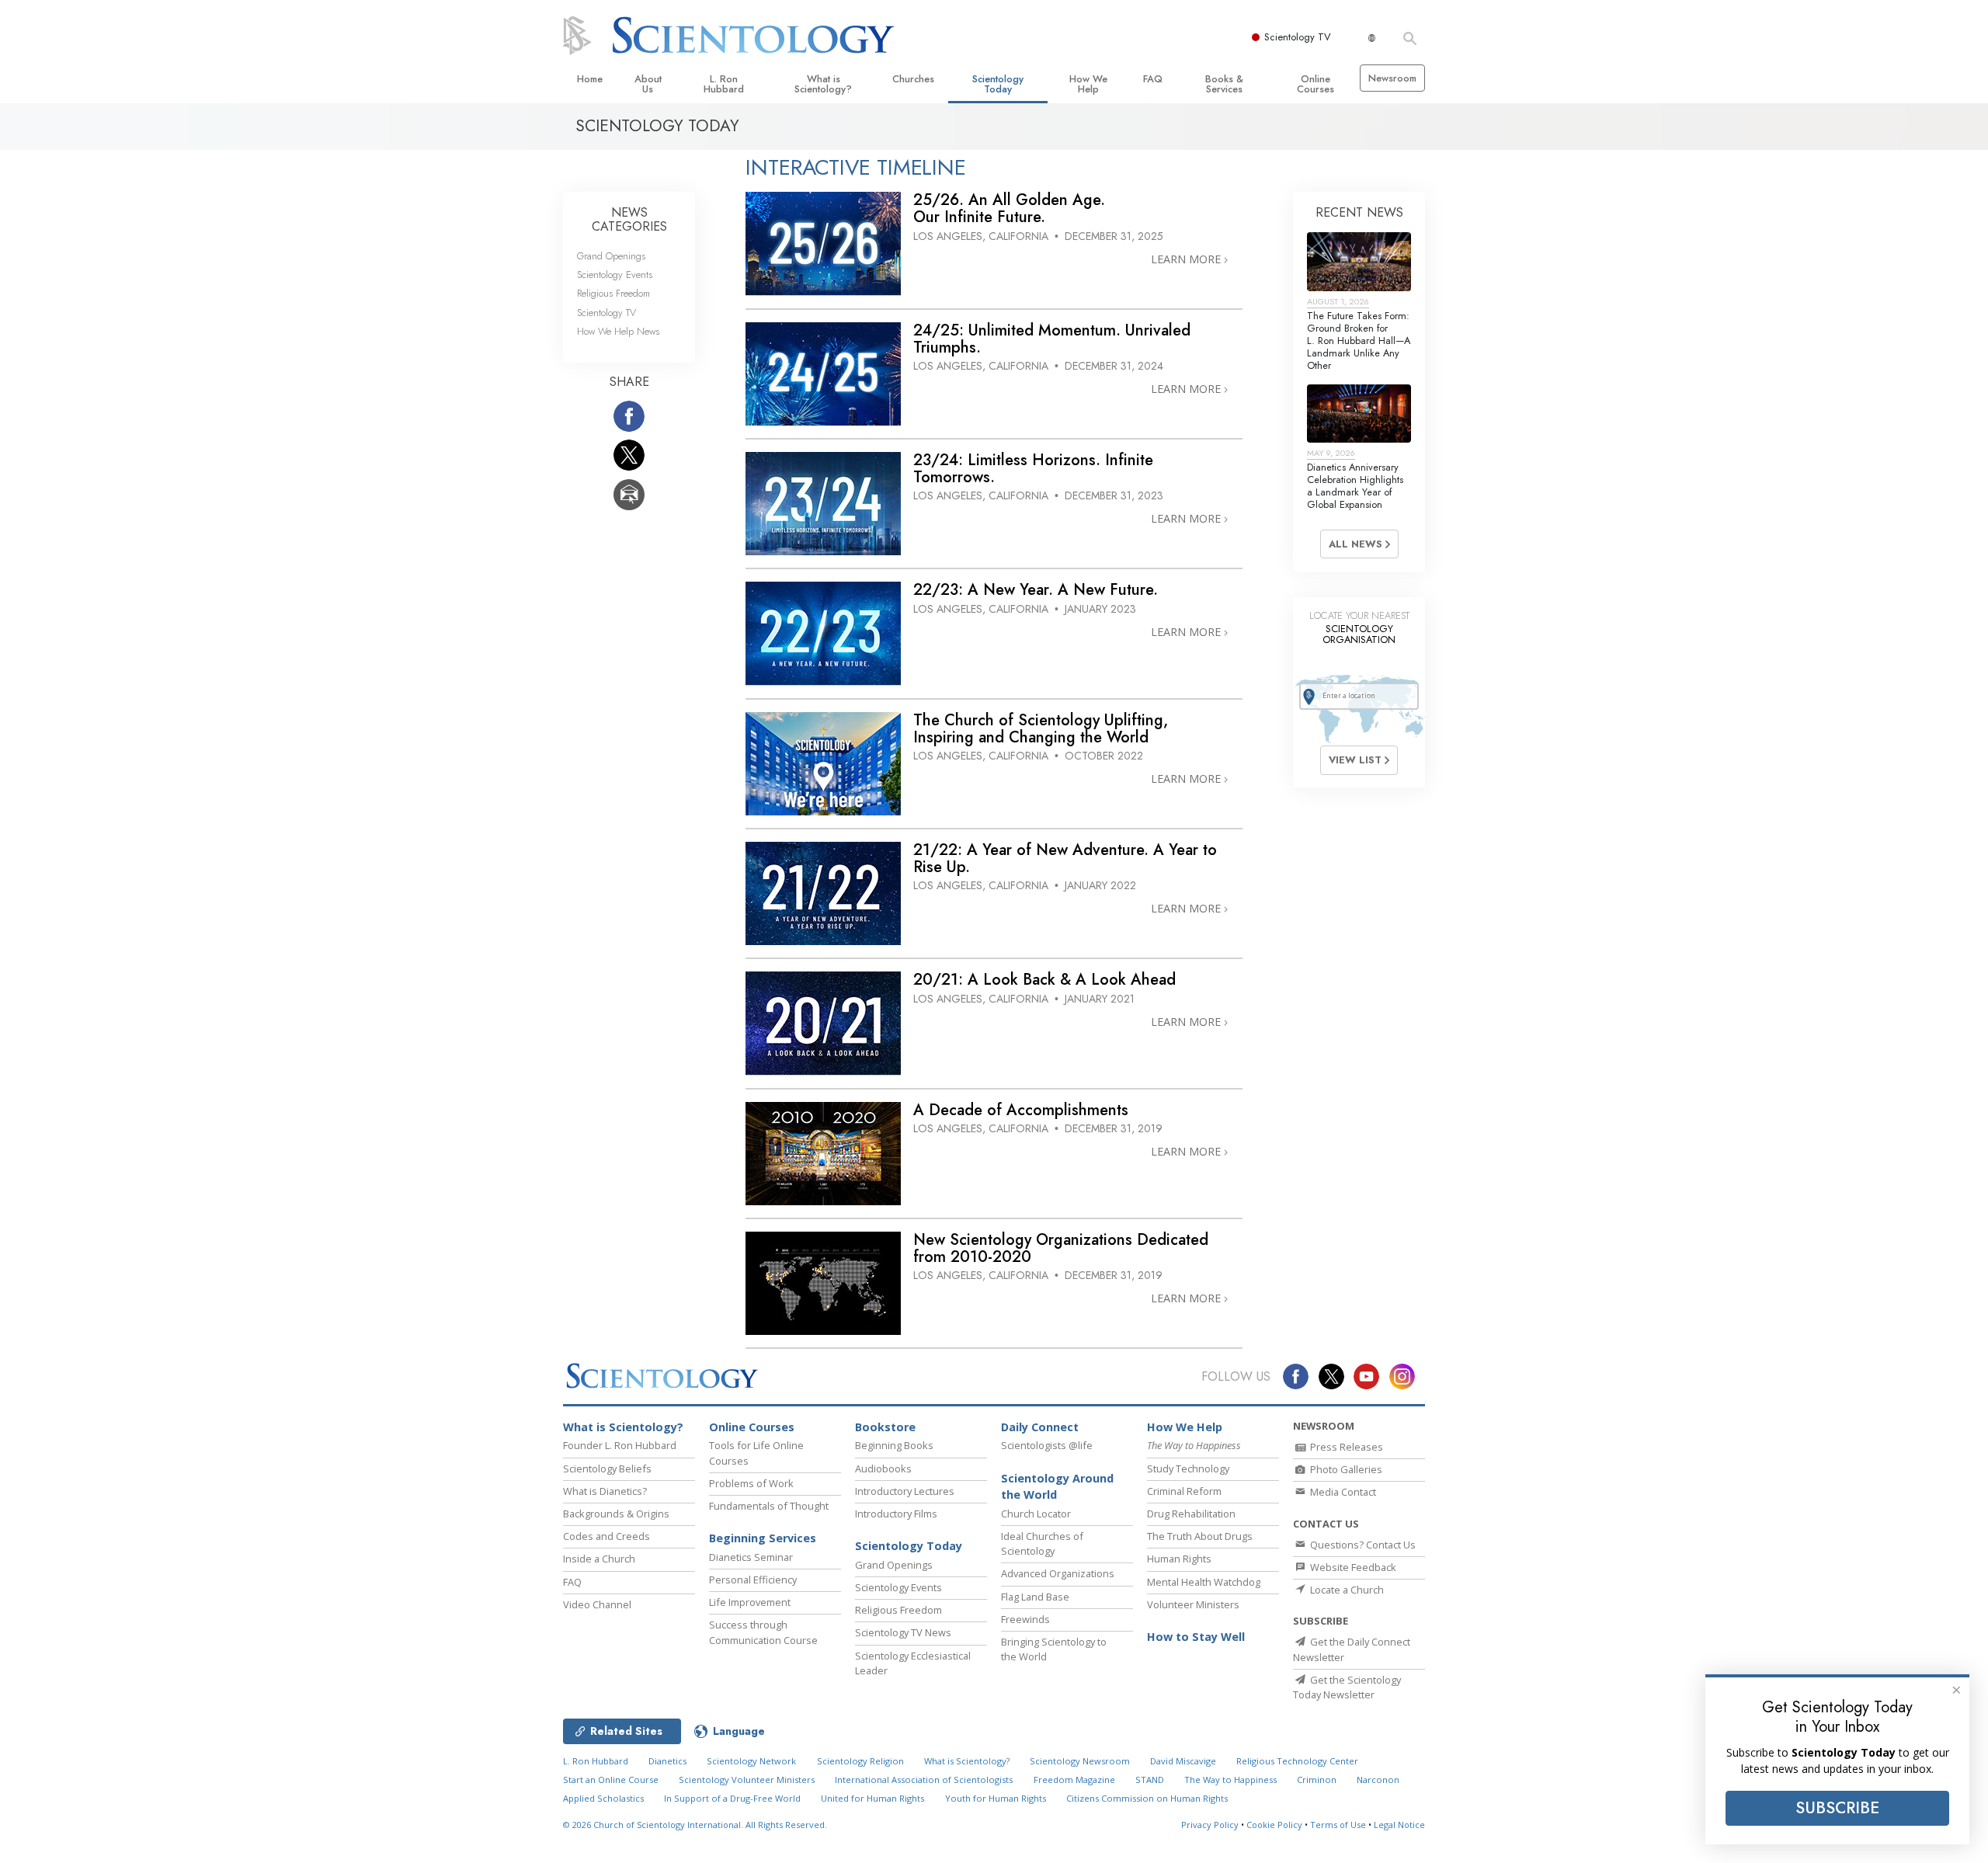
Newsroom (1392, 78)
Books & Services (1224, 84)
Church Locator (1036, 1514)
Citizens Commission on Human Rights (1147, 1798)
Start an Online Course (611, 1780)
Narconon (1378, 1780)
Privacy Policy (1210, 1825)
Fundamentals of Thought (769, 1506)
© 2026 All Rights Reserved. (695, 1825)
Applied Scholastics (603, 1798)
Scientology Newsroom (1080, 1761)
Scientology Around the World (1057, 1487)
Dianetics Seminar (751, 1557)
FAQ (1153, 79)
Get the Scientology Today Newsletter (1347, 1687)
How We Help (1088, 84)
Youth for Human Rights (996, 1798)
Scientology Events (615, 275)
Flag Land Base (1035, 1597)
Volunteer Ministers (1193, 1604)
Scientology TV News (903, 1632)
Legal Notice (1399, 1825)
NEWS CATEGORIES (629, 219)
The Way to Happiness (1230, 1780)
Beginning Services (763, 1538)
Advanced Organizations (1058, 1573)
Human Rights (1179, 1559)
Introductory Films (896, 1514)
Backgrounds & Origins (616, 1514)
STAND (1150, 1780)
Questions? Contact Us (1362, 1545)
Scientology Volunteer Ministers (747, 1780)
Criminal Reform (1184, 1491)
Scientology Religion (860, 1761)
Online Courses (1315, 84)
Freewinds (1025, 1619)
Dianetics (667, 1761)
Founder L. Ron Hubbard (620, 1445)
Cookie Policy (1274, 1825)
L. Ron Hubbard (724, 84)
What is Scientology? (823, 84)
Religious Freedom (613, 293)
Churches (913, 79)
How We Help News (618, 331)
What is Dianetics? (605, 1491)
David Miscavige (1183, 1761)
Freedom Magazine (1074, 1780)
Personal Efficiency (753, 1580)
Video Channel (597, 1604)
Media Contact (1342, 1492)
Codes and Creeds (606, 1536)
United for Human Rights (872, 1798)
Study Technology (1188, 1469)
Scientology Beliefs (607, 1469)
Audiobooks (883, 1469)
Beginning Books (894, 1445)
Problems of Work (751, 1483)
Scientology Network (751, 1761)
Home (590, 79)
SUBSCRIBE (1837, 1808)
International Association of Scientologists (924, 1780)
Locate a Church (1346, 1590)
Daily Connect (1040, 1427)
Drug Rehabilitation (1191, 1514)
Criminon (1317, 1780)
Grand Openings (611, 256)
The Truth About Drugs (1200, 1536)
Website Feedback (1352, 1567)
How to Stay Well (1196, 1637)
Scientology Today (998, 84)
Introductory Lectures (905, 1491)
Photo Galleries (1345, 1469)
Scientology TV (1298, 37)
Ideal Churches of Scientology (1042, 1543)
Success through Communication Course (763, 1632)
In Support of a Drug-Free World (732, 1798)
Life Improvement (750, 1602)
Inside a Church (599, 1559)
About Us (648, 84)
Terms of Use (1338, 1825)
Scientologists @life (1047, 1445)
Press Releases (1345, 1447)
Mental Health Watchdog (1204, 1582)
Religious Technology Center (1297, 1761)
